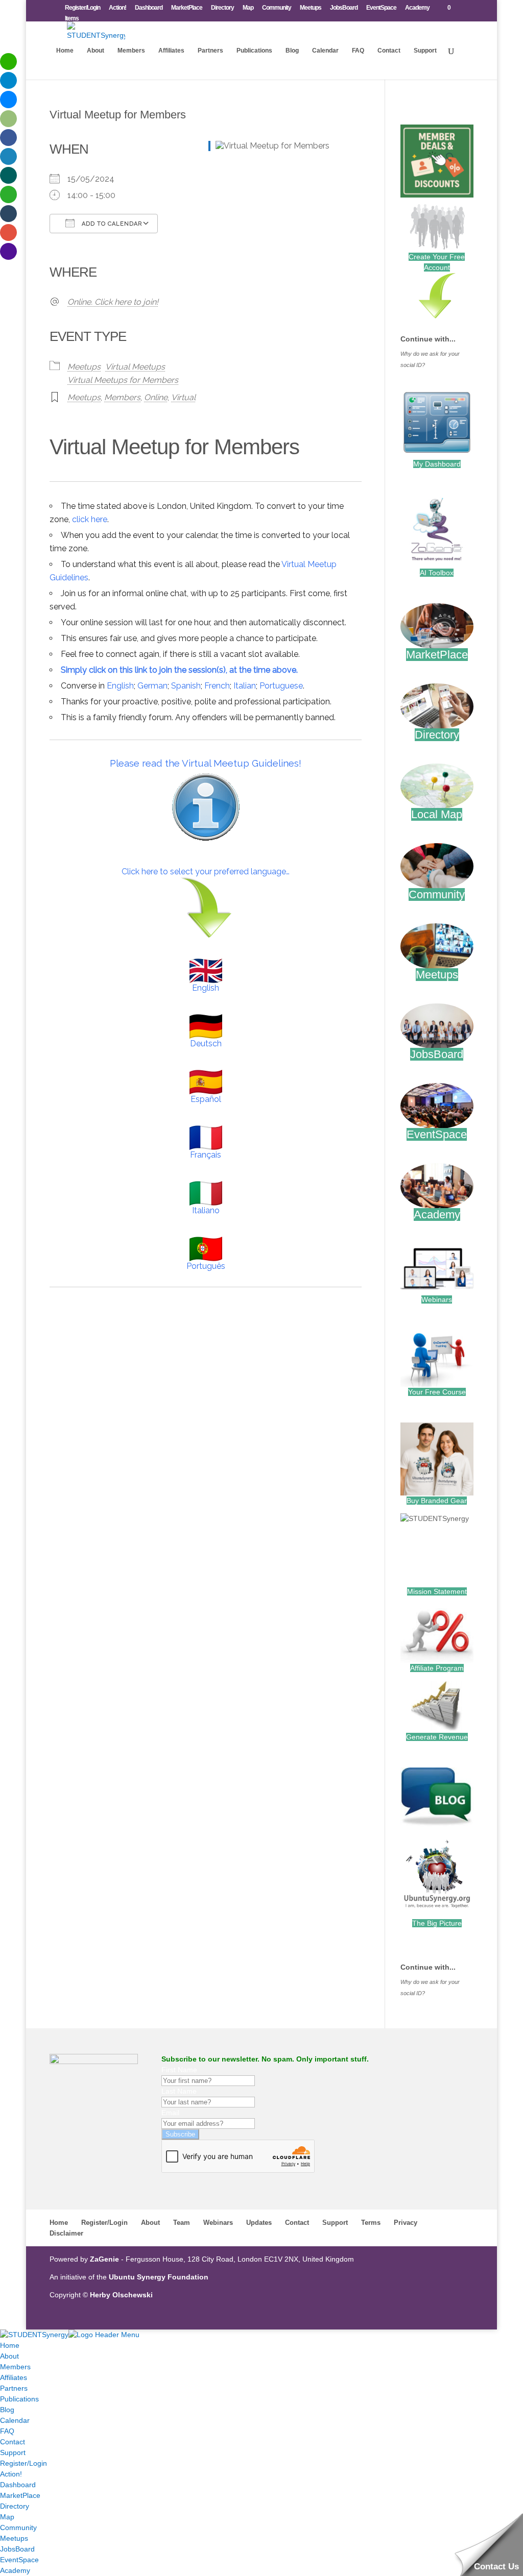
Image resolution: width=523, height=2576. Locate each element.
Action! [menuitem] (11, 2474)
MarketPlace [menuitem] (20, 2495)
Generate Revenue (437, 1737)
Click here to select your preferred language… (206, 872)
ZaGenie (104, 2259)
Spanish (186, 686)
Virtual (183, 397)
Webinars (437, 1299)
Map (248, 8)
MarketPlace (187, 8)
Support (425, 51)
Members (131, 51)
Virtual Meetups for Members (123, 380)
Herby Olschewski (121, 2295)
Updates (259, 2223)
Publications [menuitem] (19, 2399)
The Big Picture (437, 1923)
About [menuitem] (9, 2356)
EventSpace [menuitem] (19, 2560)
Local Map (437, 814)
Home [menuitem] (10, 2345)
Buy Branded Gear (437, 1501)
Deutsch (206, 1044)
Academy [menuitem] (15, 2570)
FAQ (358, 51)
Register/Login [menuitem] (23, 2463)
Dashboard (149, 8)
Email (170, 2113)
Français (206, 1155)
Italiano (206, 1210)
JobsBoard (344, 8)
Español (206, 1099)
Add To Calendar (111, 224)
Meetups (311, 8)
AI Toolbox (437, 573)
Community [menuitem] (18, 2528)
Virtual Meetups (135, 367)
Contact (389, 51)
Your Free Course (437, 1392)
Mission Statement (437, 1591)
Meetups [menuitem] (14, 2538)
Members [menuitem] (15, 2367)
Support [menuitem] (13, 2452)
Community (277, 8)
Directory (222, 8)
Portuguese (281, 686)
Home (65, 51)
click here (90, 519)
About (96, 51)
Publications (254, 51)
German (152, 686)
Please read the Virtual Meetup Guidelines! (206, 763)
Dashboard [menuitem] (18, 2485)
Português (206, 1266)
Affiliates (171, 51)
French (217, 686)
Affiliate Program (437, 1668)
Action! (117, 8)
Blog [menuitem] (7, 2410)
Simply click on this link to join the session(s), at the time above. (179, 670)
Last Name (179, 2091)
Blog (292, 51)
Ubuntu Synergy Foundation (159, 2277)
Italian (245, 686)
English (120, 686)
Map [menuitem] (7, 2517)
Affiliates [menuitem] (14, 2377)
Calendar (325, 51)
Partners (210, 51)
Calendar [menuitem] (15, 2420)
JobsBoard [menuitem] (17, 2549)
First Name (179, 2070)
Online (156, 397)
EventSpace (381, 8)
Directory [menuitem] (15, 2506)
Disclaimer (66, 2233)
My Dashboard (437, 464)
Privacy (406, 2223)
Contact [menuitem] (13, 2442)
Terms (371, 2223)
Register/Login (82, 8)
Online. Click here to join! (113, 302)
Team (182, 2223)
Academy (417, 8)
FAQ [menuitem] (7, 2431)
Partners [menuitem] (14, 2388)
